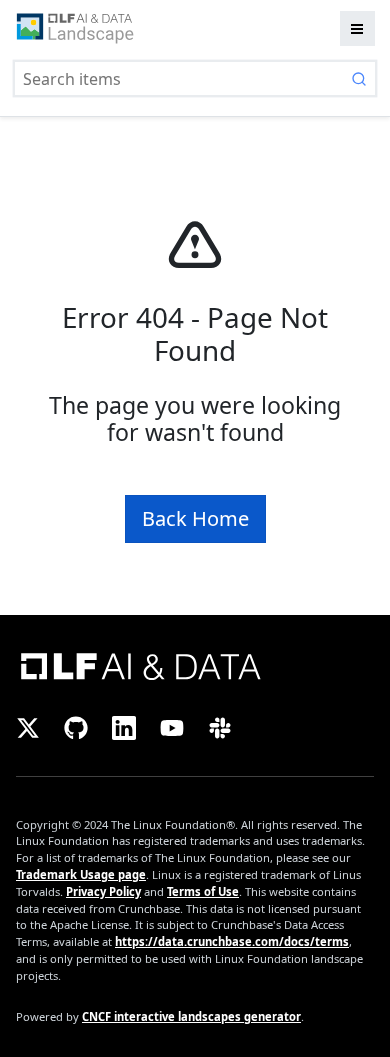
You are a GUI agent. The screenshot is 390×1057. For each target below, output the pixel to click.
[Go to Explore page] (75, 28)
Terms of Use (203, 891)
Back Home (195, 518)
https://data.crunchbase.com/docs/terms (232, 941)
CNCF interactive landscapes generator (191, 1016)
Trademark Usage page (81, 874)
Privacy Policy (103, 891)
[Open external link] (195, 665)
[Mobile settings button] (357, 28)
